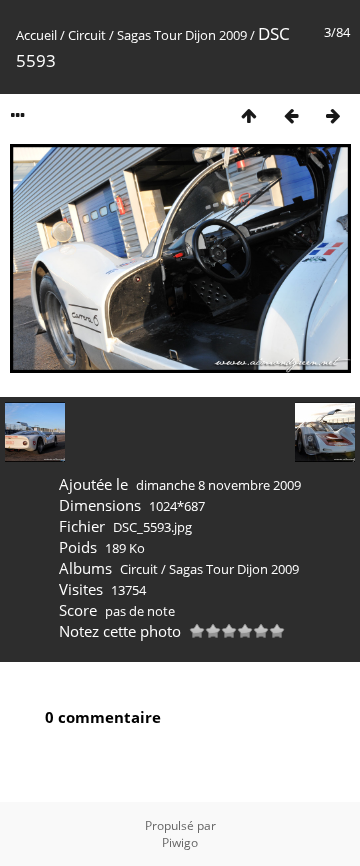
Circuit (87, 35)
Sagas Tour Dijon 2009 (182, 35)
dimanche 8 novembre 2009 (218, 485)
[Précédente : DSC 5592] (291, 115)
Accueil (36, 35)
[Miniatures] (249, 115)
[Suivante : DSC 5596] (333, 115)
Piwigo (180, 842)
